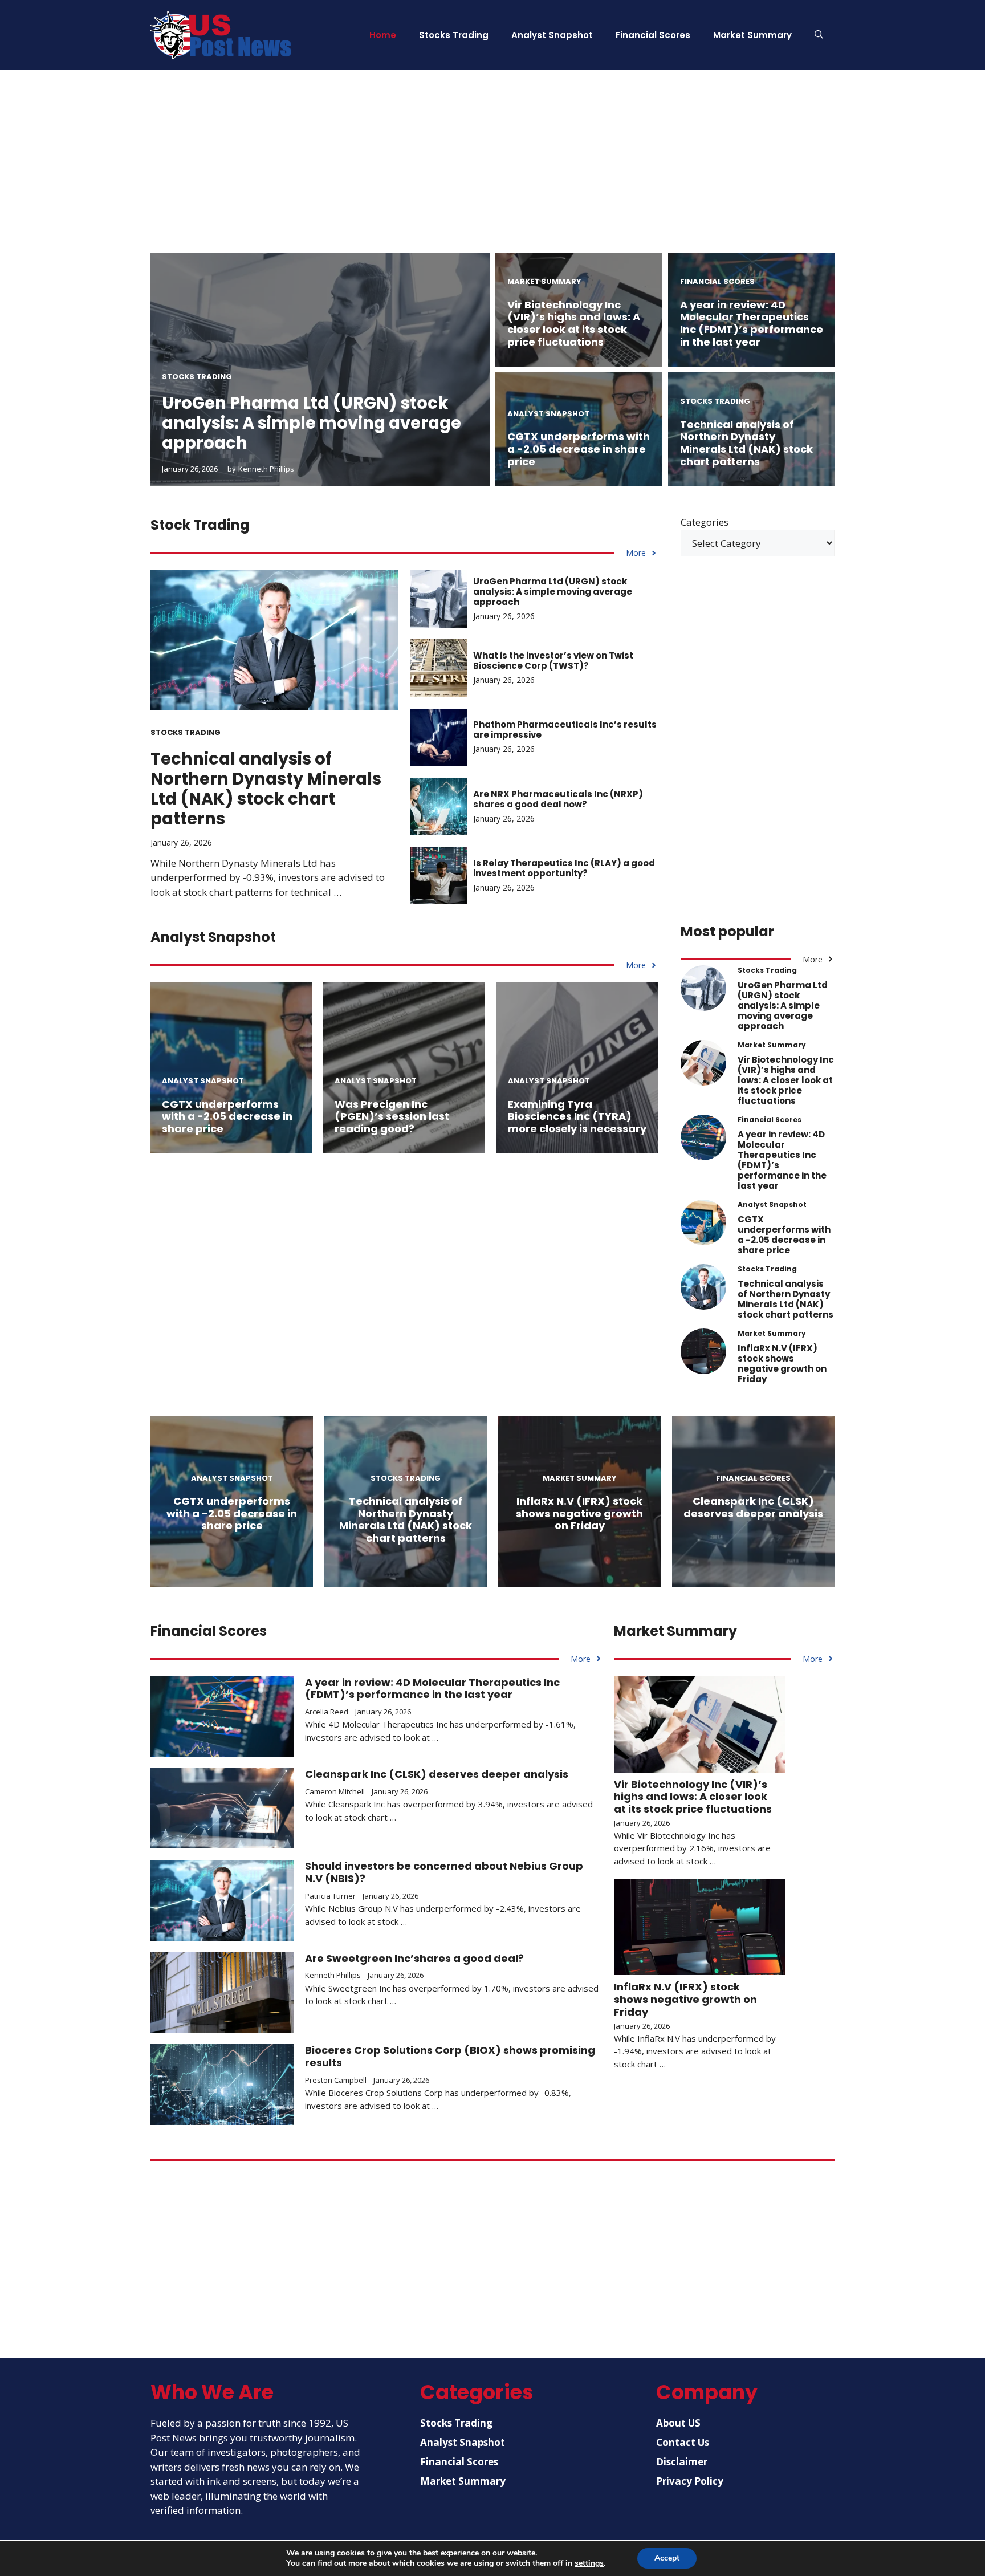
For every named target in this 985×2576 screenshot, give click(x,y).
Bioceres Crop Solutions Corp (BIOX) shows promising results (450, 2056)
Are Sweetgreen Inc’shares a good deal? (414, 1958)
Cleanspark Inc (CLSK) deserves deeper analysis (753, 1507)
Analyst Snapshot (552, 35)
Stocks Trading (454, 35)
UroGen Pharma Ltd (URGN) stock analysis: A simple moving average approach (312, 423)
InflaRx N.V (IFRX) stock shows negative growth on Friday (782, 1364)
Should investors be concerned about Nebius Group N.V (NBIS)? (444, 1872)
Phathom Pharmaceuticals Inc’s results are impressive (565, 730)
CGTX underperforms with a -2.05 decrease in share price (579, 449)
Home (383, 35)
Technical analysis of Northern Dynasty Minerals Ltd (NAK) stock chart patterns (746, 443)
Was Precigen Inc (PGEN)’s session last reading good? (392, 1116)
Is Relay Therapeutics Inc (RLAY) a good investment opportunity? (564, 868)
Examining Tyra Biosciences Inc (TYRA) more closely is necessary (577, 1116)
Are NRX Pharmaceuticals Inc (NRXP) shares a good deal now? (558, 799)
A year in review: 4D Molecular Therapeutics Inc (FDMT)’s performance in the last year (752, 323)
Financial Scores (653, 35)
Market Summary (752, 35)
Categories (705, 522)
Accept (667, 2558)
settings (589, 2563)
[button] (819, 35)
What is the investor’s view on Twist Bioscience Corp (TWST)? (553, 661)
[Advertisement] (492, 173)
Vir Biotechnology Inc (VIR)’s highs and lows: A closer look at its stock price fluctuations (574, 323)
